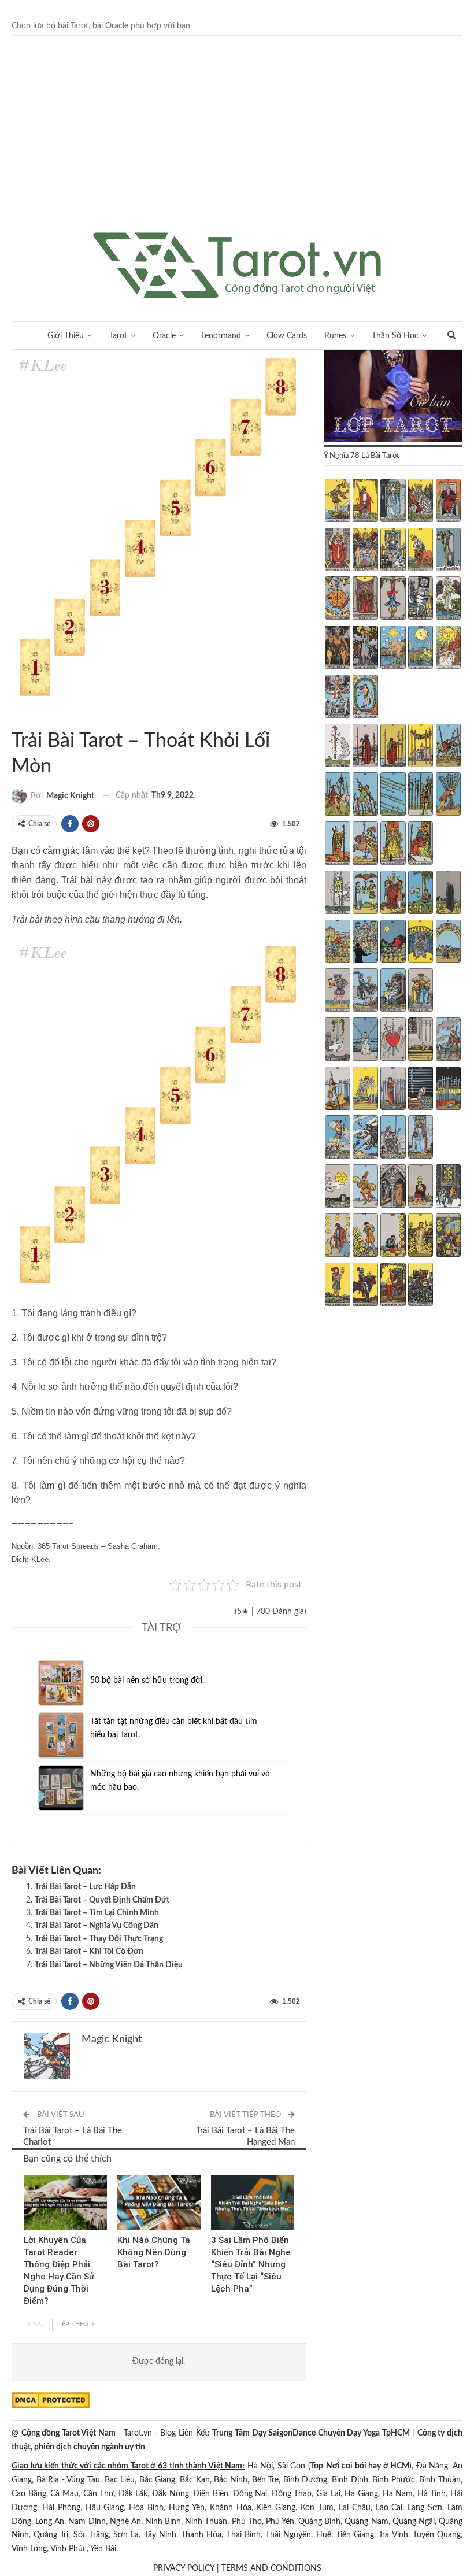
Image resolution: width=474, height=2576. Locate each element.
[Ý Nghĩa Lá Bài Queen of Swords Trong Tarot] (393, 1138)
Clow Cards (287, 336)
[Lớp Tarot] (393, 397)
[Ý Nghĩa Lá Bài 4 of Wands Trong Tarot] (421, 747)
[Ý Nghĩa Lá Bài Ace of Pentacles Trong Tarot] (337, 1187)
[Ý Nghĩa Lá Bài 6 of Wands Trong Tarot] (337, 795)
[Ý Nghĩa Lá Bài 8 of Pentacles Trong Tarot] (393, 1237)
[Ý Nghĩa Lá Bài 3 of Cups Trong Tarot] (393, 894)
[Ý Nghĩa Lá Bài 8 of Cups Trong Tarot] (393, 943)
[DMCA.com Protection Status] (51, 2400)
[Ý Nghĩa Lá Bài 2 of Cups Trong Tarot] (365, 894)
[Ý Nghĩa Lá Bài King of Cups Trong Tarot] (421, 991)
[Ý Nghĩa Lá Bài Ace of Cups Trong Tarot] (337, 894)
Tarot (118, 336)
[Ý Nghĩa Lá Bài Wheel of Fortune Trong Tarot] (337, 599)
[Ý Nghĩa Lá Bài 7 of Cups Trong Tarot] (365, 943)
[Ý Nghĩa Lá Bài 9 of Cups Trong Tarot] (421, 943)
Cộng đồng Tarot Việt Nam (68, 2433)
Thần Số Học (395, 336)
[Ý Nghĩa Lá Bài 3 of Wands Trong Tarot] (393, 747)
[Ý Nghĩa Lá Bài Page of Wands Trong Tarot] (337, 845)
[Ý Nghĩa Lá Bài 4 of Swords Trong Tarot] (421, 1041)
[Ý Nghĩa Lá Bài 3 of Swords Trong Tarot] (393, 1041)
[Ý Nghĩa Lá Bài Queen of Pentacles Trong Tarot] (393, 1286)
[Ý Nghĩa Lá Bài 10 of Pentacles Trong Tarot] (448, 1237)
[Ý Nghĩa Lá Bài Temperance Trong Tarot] (448, 599)
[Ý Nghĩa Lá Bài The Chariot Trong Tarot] (393, 551)
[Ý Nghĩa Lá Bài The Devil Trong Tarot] (337, 649)
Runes (335, 336)
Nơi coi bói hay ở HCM (368, 2466)
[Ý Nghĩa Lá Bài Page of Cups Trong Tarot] (337, 991)
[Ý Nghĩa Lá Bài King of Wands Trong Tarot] (421, 845)
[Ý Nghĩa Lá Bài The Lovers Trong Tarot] (365, 551)
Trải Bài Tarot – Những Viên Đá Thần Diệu (109, 1965)
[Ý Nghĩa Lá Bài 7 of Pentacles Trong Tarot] (365, 1237)
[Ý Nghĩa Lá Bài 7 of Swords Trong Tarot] (365, 1090)
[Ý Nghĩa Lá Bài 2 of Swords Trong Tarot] (365, 1041)
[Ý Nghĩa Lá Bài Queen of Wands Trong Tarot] (393, 845)
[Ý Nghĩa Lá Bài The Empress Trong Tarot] (421, 502)
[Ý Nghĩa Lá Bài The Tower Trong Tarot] (365, 649)
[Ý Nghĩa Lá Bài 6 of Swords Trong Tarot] (337, 1090)
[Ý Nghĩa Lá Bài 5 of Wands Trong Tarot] (448, 747)
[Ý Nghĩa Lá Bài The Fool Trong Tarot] (337, 502)
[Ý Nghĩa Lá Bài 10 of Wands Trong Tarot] (448, 795)
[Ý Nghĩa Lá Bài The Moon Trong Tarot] (421, 649)
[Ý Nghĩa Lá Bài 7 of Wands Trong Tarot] (365, 795)
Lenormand (221, 336)
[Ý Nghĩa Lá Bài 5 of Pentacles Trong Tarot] (448, 1187)
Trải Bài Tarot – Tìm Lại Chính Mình (97, 1913)
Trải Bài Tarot (35, 717)
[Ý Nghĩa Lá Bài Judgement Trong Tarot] (337, 698)
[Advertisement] (237, 146)
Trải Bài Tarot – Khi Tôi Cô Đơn (89, 1952)
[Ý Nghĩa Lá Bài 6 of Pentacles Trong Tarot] (337, 1237)
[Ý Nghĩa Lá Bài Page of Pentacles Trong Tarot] (337, 1286)
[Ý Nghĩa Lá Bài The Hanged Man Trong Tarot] (393, 599)
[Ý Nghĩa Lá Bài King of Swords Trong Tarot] (421, 1138)
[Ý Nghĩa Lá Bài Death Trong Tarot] (421, 599)
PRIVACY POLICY (184, 2568)
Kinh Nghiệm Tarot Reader (28, 2177)
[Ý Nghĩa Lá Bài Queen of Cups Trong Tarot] (393, 991)
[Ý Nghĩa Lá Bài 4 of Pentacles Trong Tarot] (421, 1187)
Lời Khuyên (16, 717)
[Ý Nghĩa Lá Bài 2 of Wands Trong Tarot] (365, 747)
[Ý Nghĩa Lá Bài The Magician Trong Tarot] (365, 502)
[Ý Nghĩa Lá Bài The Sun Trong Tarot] (448, 649)
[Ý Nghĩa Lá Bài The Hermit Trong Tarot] (448, 551)
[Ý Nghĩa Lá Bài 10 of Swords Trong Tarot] (448, 1090)
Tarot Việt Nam (25, 717)
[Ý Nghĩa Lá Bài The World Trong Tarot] (365, 698)
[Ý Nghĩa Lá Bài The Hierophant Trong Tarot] (337, 551)
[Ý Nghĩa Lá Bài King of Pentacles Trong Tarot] (421, 1286)
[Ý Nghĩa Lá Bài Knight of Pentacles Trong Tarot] (365, 1286)
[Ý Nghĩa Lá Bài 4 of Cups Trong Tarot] (421, 894)
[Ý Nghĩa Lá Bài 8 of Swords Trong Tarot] (393, 1090)
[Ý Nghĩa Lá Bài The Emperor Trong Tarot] (448, 502)
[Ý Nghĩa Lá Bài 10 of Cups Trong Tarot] (448, 943)
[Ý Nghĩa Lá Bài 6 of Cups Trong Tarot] (337, 943)
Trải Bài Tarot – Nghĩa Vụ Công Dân (97, 1926)
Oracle (164, 336)
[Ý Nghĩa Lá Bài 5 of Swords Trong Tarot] (448, 1041)
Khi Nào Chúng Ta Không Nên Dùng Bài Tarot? (154, 2252)
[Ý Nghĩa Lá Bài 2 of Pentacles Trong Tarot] (365, 1187)
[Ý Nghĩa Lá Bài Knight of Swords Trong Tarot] (365, 1138)
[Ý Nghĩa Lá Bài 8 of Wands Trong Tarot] (393, 795)
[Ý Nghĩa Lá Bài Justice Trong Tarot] (365, 599)
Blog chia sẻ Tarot (215, 2177)
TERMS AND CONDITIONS (271, 2568)
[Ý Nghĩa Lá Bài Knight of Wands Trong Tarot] (365, 845)
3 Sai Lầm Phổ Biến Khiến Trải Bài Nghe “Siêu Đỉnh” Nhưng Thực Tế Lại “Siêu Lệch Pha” (251, 2264)
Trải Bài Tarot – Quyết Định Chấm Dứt (102, 1900)
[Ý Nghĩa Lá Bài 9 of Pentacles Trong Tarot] (421, 1237)
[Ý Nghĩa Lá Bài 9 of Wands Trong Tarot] (421, 795)
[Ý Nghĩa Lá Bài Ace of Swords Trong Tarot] (337, 1041)
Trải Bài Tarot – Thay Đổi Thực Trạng (99, 1939)
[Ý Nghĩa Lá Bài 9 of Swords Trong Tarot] (421, 1090)
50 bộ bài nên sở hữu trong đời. (147, 1681)
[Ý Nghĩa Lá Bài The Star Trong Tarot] (393, 649)
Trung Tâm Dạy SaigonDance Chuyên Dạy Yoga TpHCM (311, 2433)
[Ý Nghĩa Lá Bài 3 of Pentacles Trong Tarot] (393, 1187)
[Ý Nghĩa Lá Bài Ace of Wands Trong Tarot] (337, 747)
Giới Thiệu (66, 336)
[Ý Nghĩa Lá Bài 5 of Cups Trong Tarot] (448, 894)
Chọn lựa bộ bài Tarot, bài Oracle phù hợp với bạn (101, 26)
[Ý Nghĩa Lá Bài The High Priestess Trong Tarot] (393, 502)
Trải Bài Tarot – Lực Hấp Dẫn (85, 1887)
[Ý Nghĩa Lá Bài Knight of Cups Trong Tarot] (365, 991)
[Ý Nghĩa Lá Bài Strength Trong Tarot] (421, 551)
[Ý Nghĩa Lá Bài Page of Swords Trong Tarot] (337, 1138)
